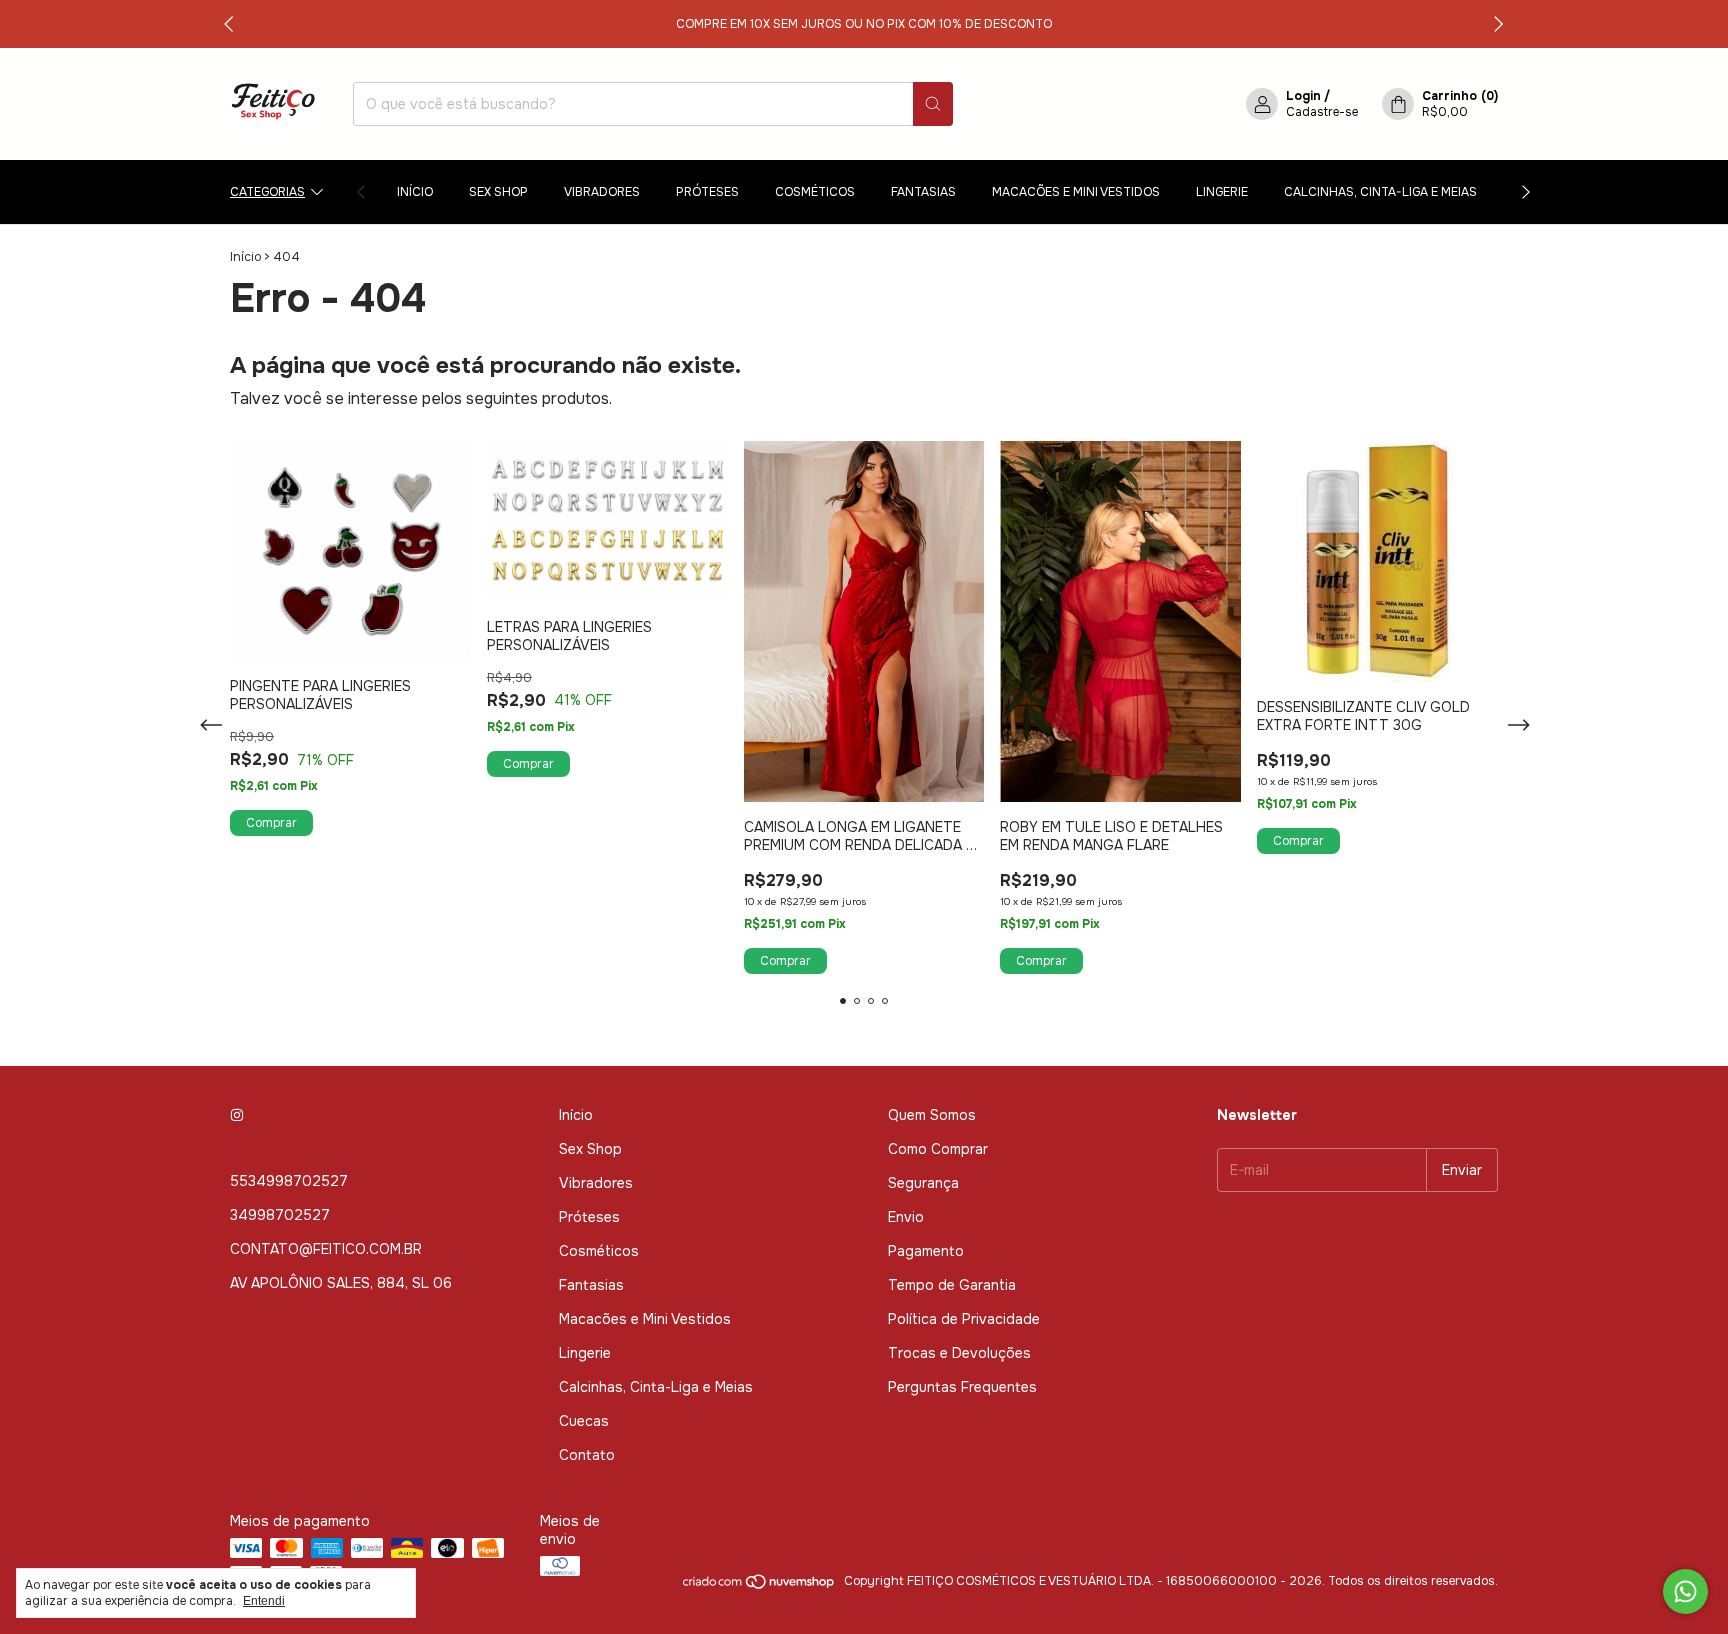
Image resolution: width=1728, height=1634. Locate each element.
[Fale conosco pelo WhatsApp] (1685, 1591)
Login (1303, 96)
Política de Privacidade (964, 1319)
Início (415, 192)
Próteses (707, 192)
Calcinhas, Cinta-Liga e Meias (1380, 192)
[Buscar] (933, 104)
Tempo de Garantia (952, 1285)
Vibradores (602, 192)
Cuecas (584, 1421)
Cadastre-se (1322, 112)
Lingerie (1222, 192)
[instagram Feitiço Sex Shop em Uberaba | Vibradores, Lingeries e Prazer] (237, 1115)
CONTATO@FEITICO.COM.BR (326, 1249)
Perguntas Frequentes (962, 1387)
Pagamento (926, 1251)
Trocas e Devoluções (959, 1353)
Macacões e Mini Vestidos (1076, 192)
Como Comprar (938, 1149)
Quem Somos (932, 1115)
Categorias (267, 192)
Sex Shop (498, 192)
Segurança (923, 1183)
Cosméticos (815, 192)
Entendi (264, 1601)
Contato (587, 1455)
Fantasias (923, 192)
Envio (906, 1217)
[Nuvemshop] (759, 1586)
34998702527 (280, 1215)
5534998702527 (289, 1181)
